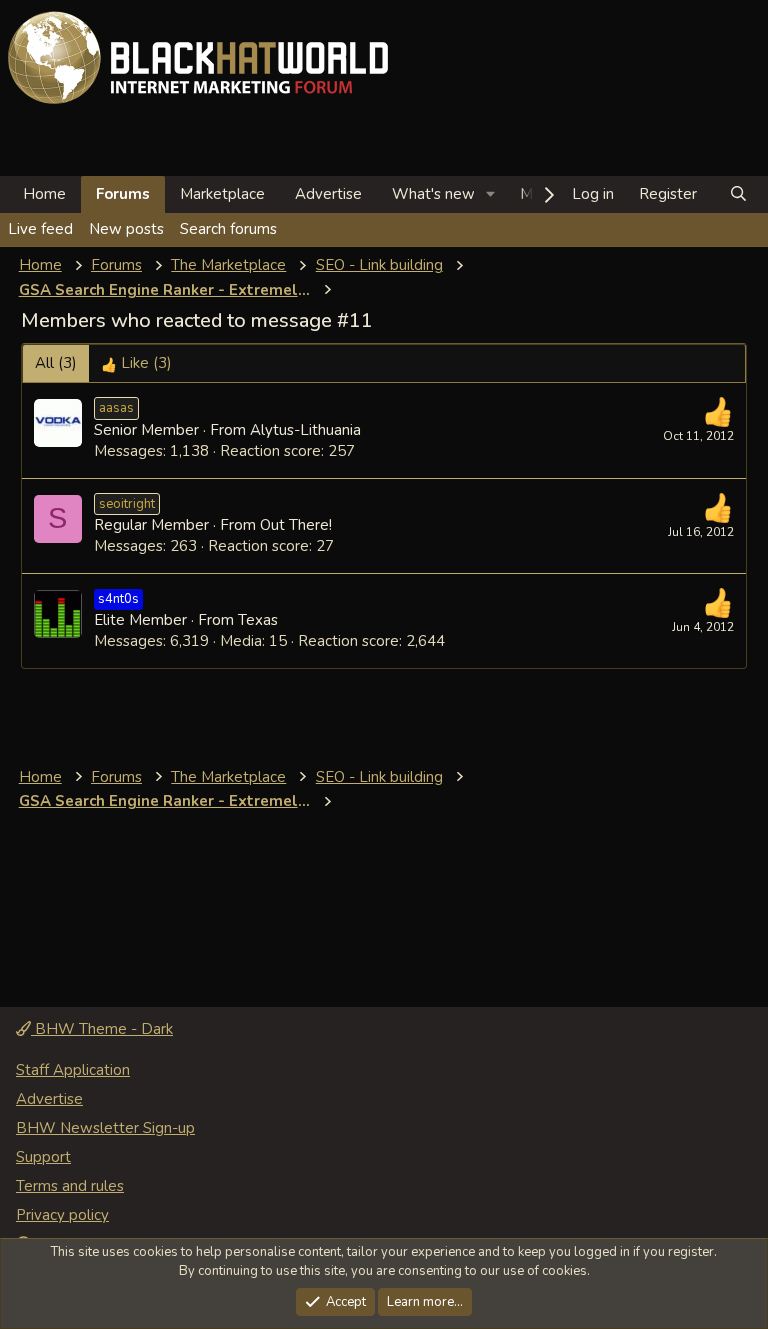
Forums (123, 194)
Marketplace (222, 194)
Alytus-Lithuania (305, 430)
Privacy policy (62, 1215)
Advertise (328, 194)
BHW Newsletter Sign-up (105, 1128)
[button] (491, 194)
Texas (258, 620)
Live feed (40, 229)
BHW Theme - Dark (102, 1029)
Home (44, 194)
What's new (433, 194)
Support (43, 1157)
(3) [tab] (56, 363)
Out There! (296, 525)
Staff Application (73, 1070)
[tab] (136, 363)
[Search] (738, 194)
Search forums (228, 229)
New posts (126, 229)
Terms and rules (70, 1186)
